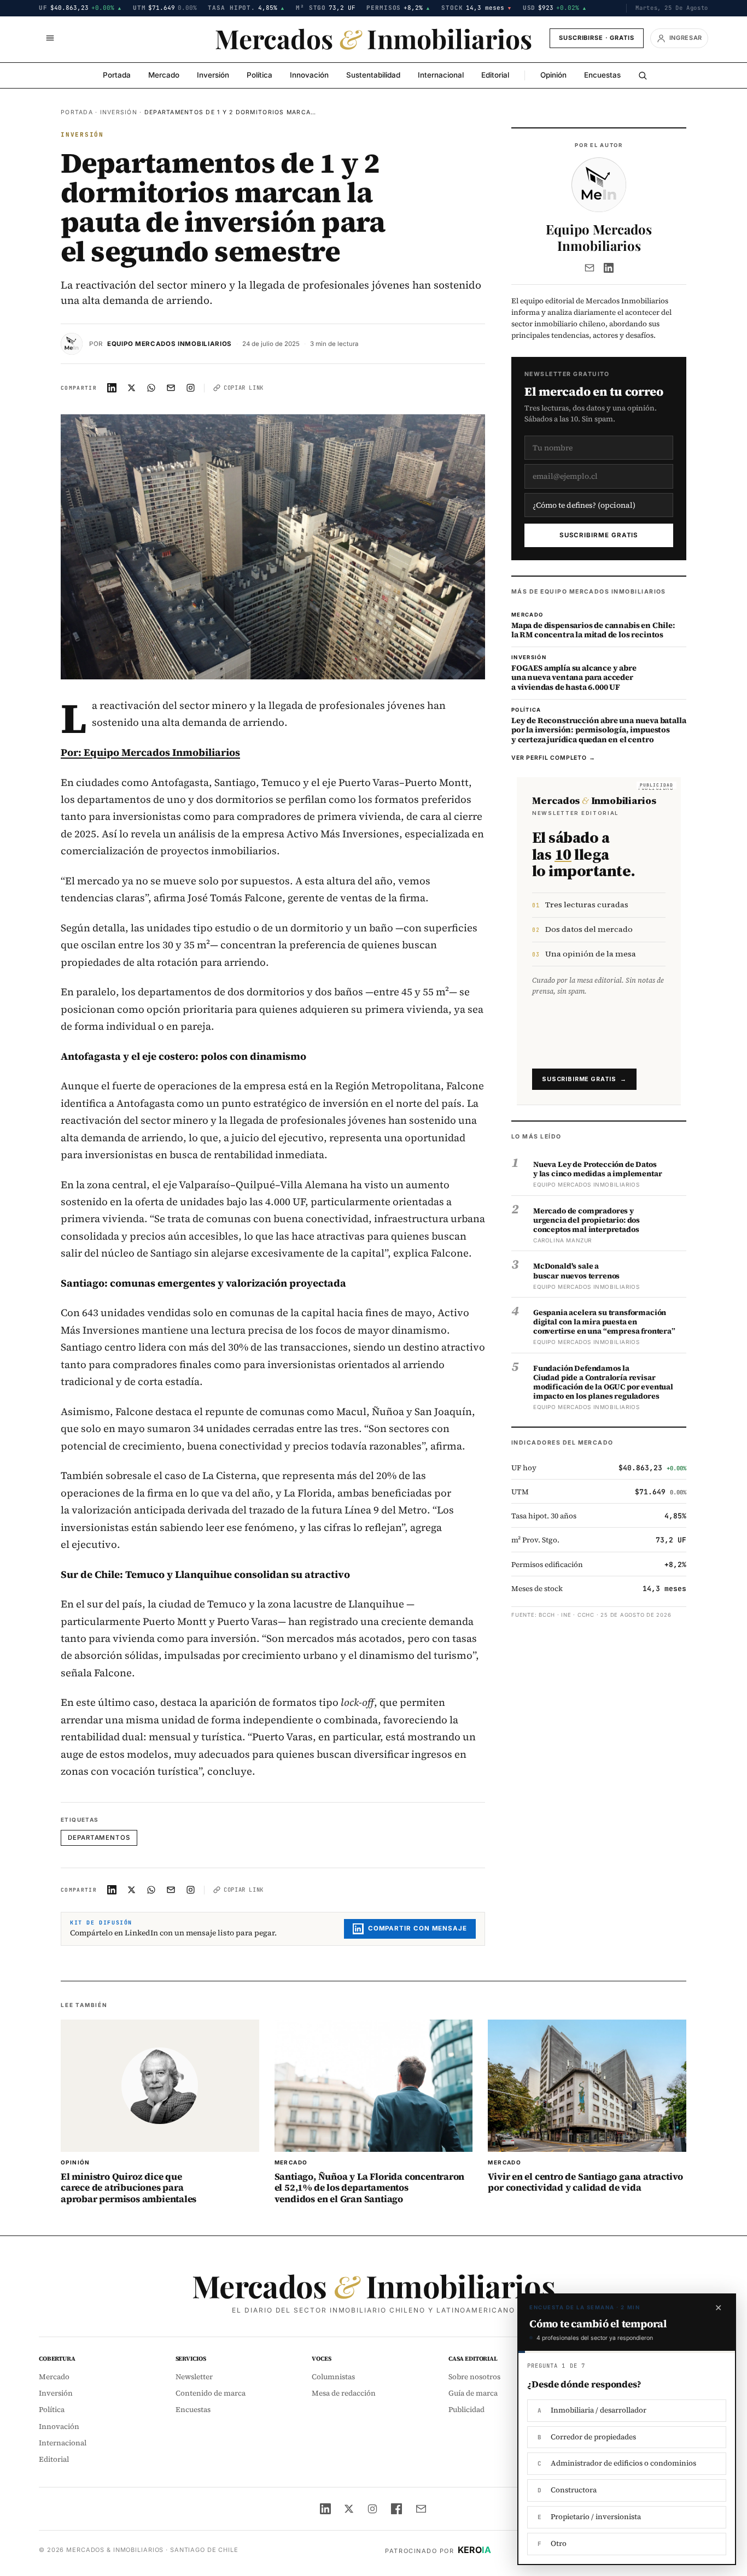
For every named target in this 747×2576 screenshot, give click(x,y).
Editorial (495, 75)
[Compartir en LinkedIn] (112, 388)
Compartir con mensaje (418, 1928)
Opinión (553, 75)
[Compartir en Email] (171, 388)
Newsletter (194, 2377)
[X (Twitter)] (349, 2509)
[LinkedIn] (609, 268)
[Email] (590, 268)
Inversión (213, 75)
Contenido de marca (211, 2393)
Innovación (309, 75)
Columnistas (333, 2377)
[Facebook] (396, 2509)
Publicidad (466, 2410)
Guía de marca (473, 2393)
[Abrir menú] (50, 38)
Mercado (164, 75)
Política (259, 75)
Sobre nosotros (474, 2377)
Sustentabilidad (373, 75)
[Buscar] (643, 75)
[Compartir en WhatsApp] (151, 388)
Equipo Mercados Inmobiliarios (170, 344)
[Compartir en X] (132, 388)
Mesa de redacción (344, 2393)
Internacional (441, 75)
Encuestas (602, 75)
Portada (117, 75)
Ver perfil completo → (553, 758)
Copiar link (244, 388)
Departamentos (99, 1838)
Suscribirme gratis (599, 535)
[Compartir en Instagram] (191, 388)
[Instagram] (372, 2509)
